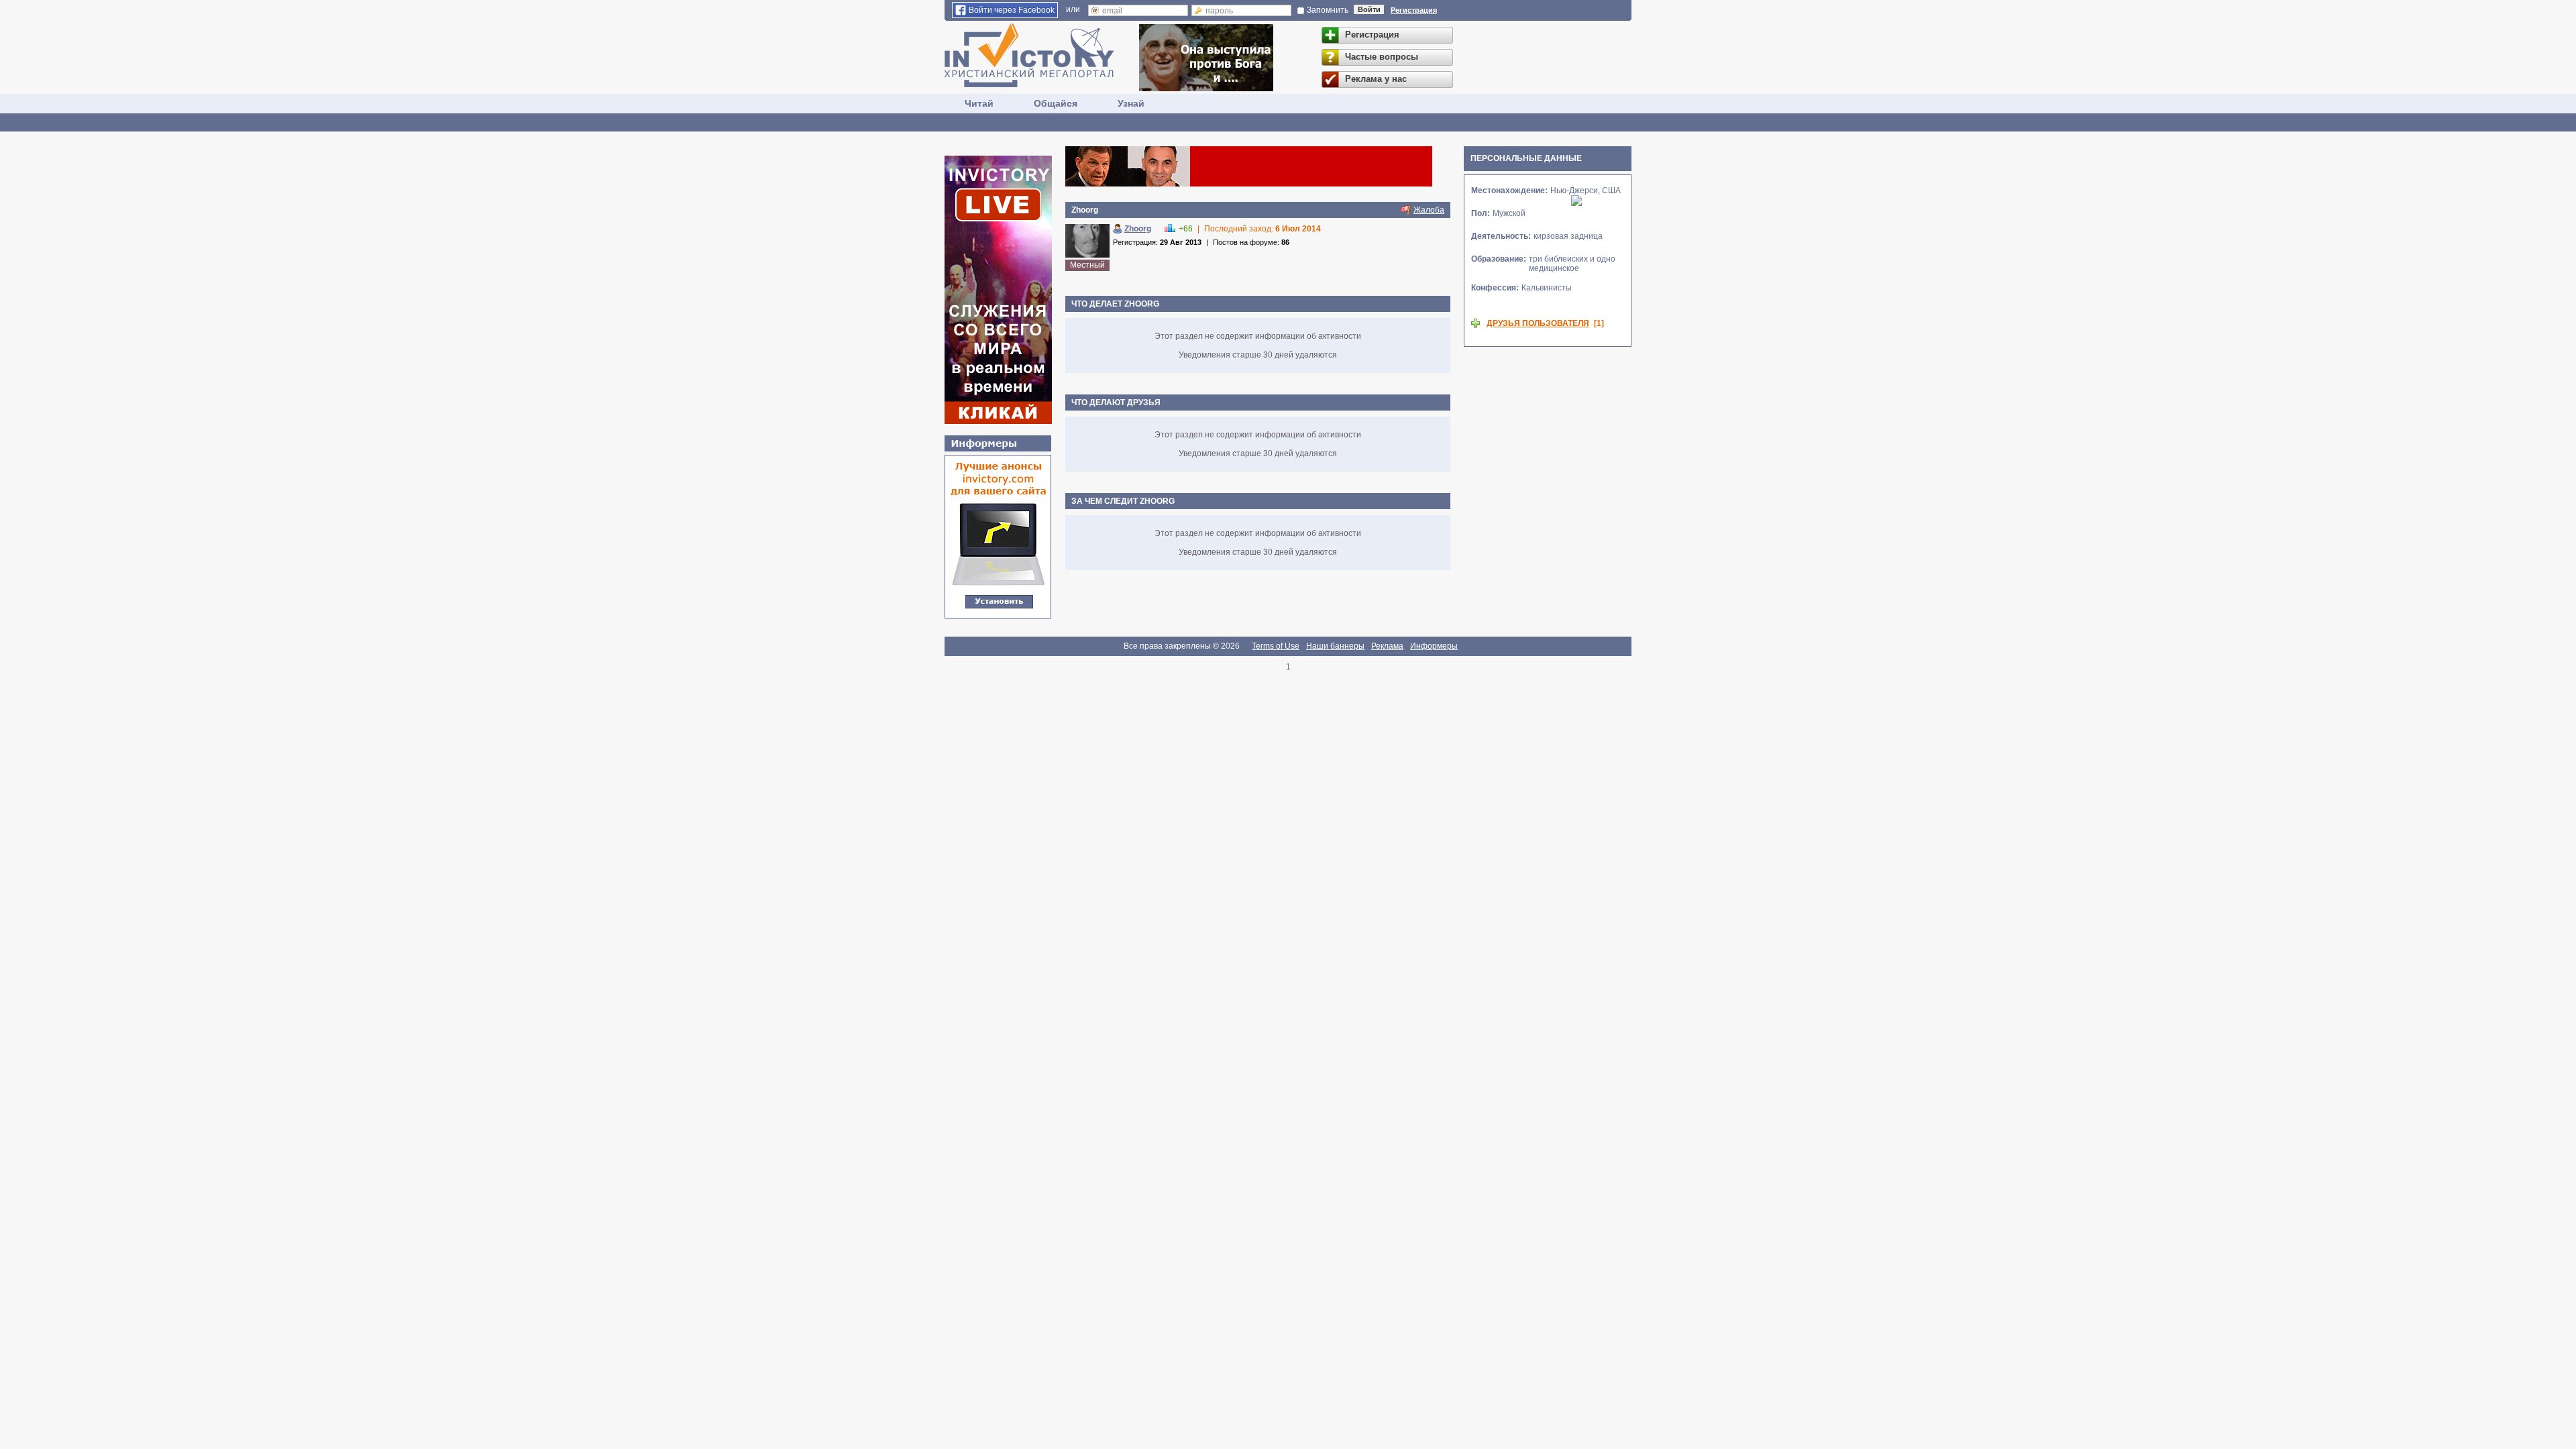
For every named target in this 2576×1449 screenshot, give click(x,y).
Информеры (1434, 646)
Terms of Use (1276, 646)
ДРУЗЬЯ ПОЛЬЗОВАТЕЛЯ (1538, 323)
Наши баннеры (1335, 646)
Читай (979, 103)
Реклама (1387, 646)
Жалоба (1429, 210)
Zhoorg (1138, 229)
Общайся (1056, 103)
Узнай (1131, 103)
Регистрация (1414, 10)
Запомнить (1328, 10)
